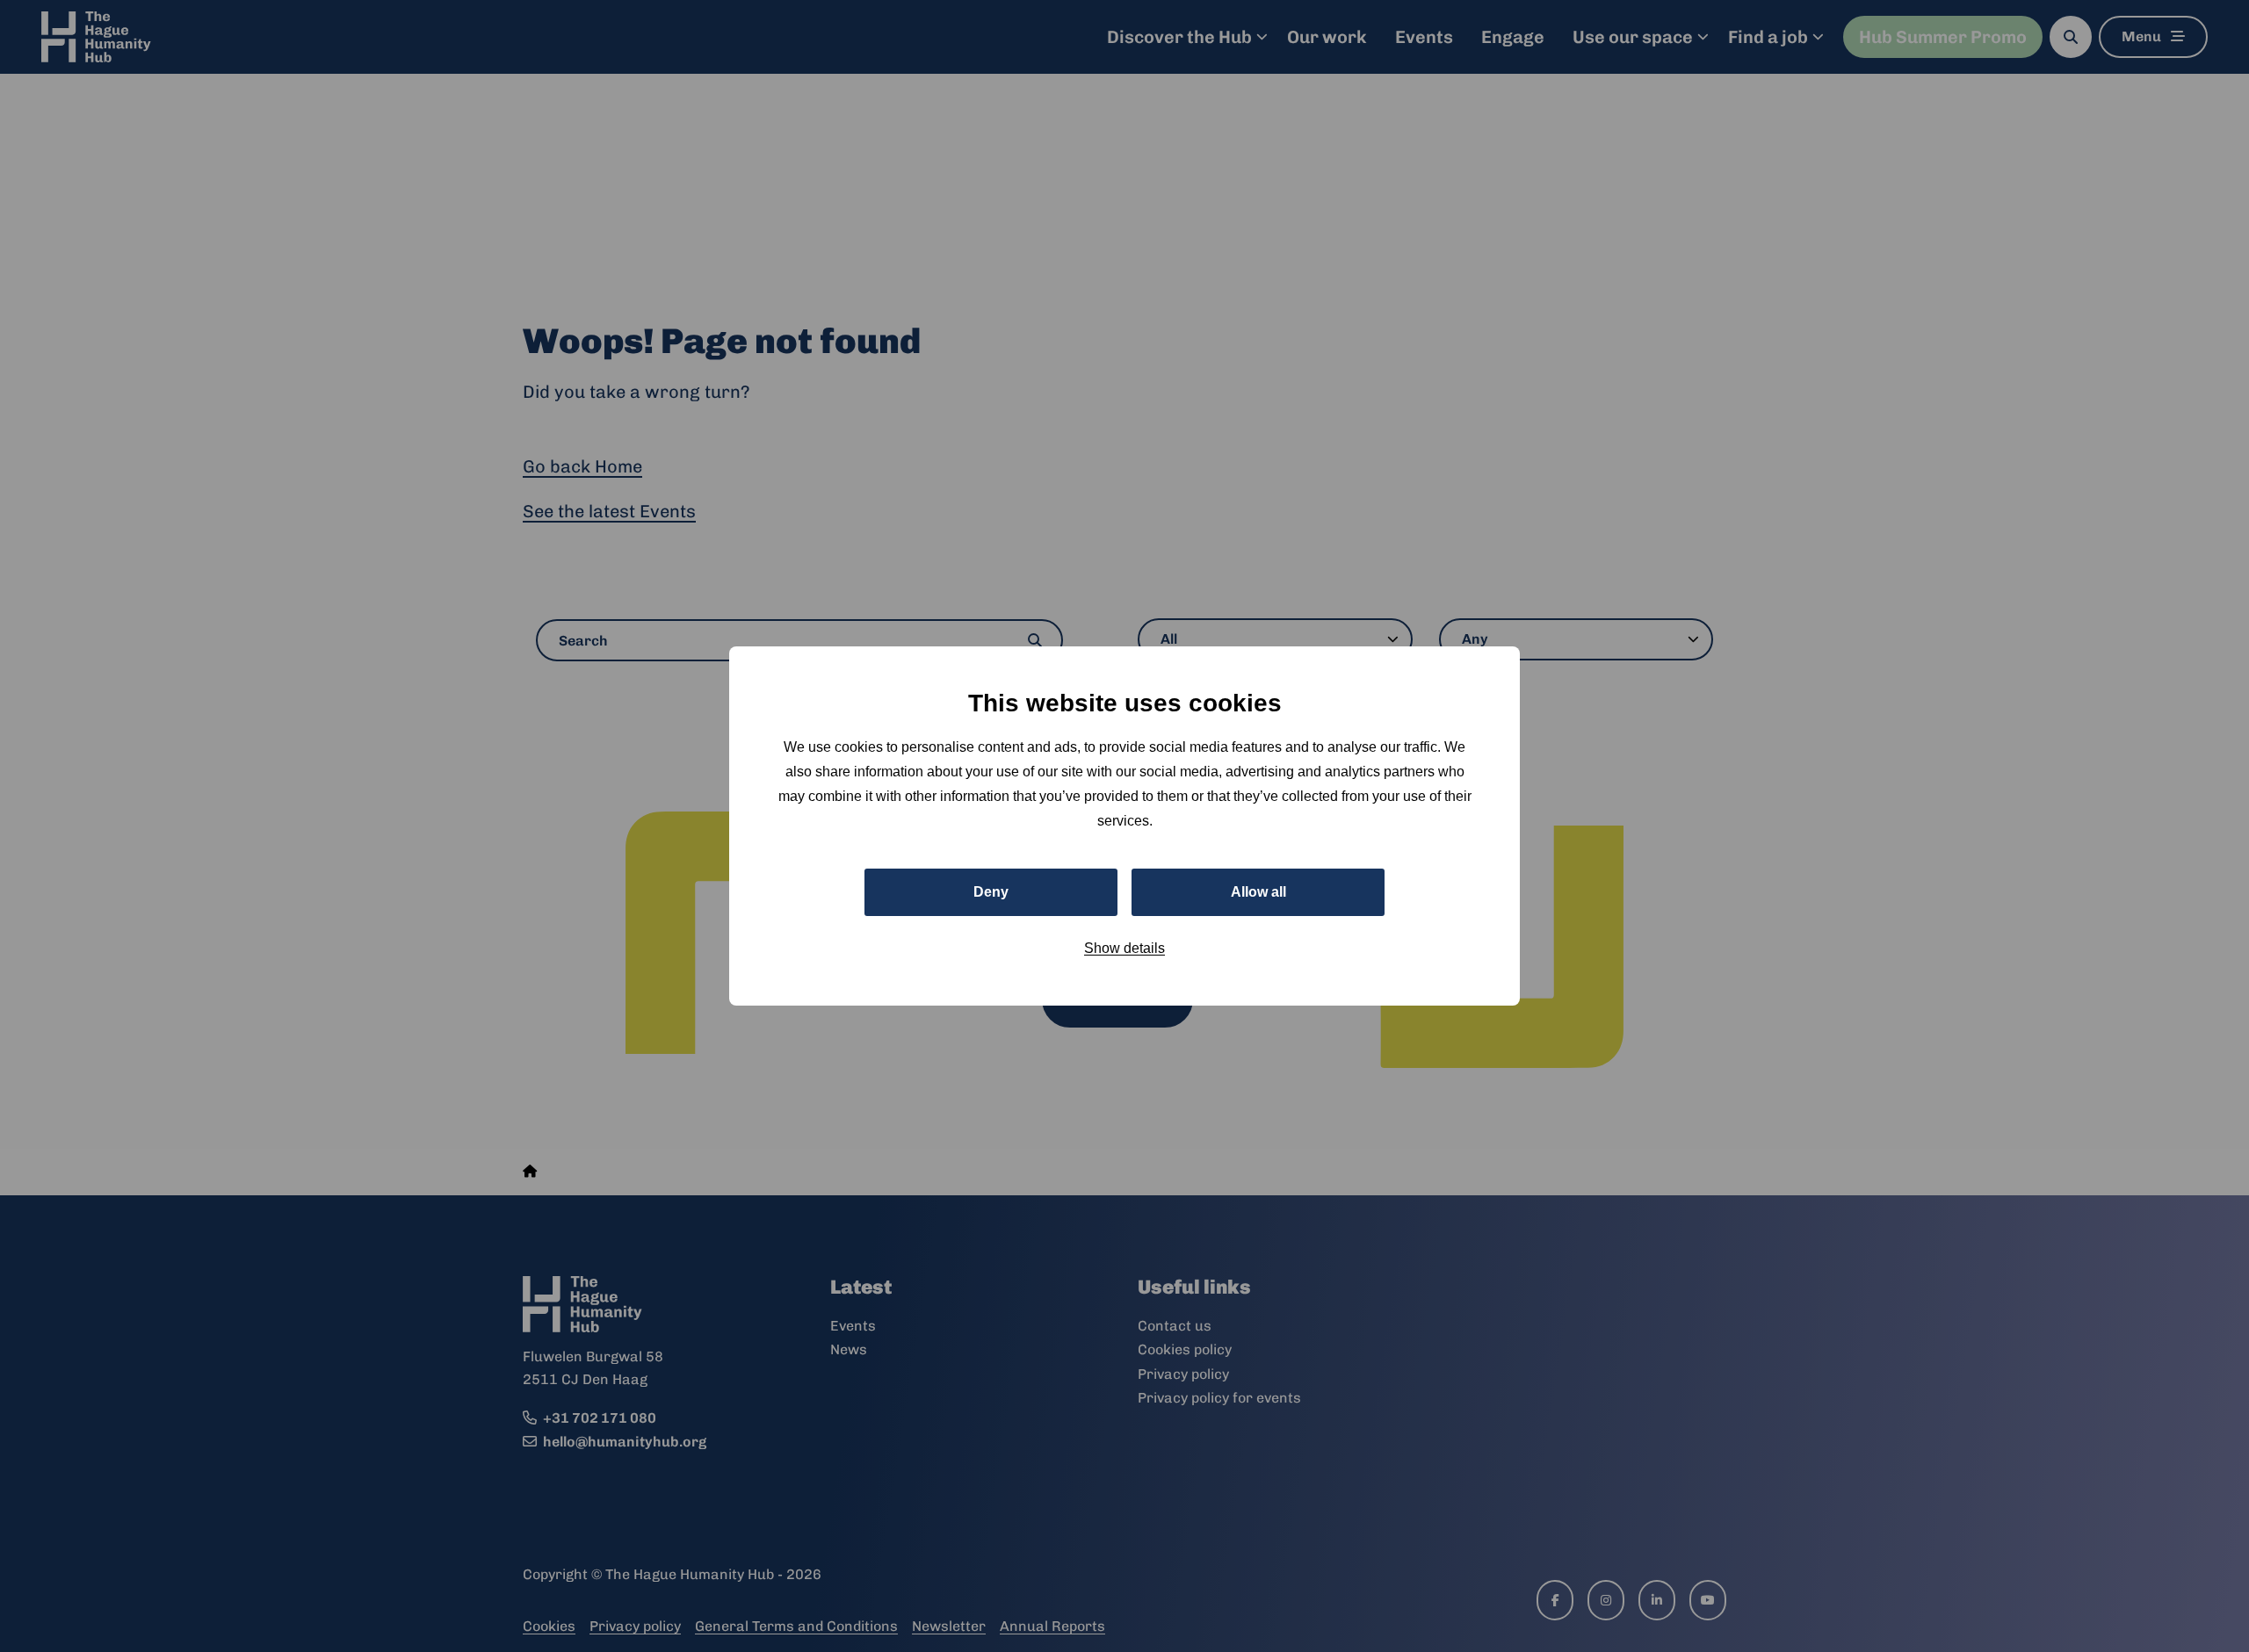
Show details (1124, 948)
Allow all (1258, 892)
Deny (991, 892)
